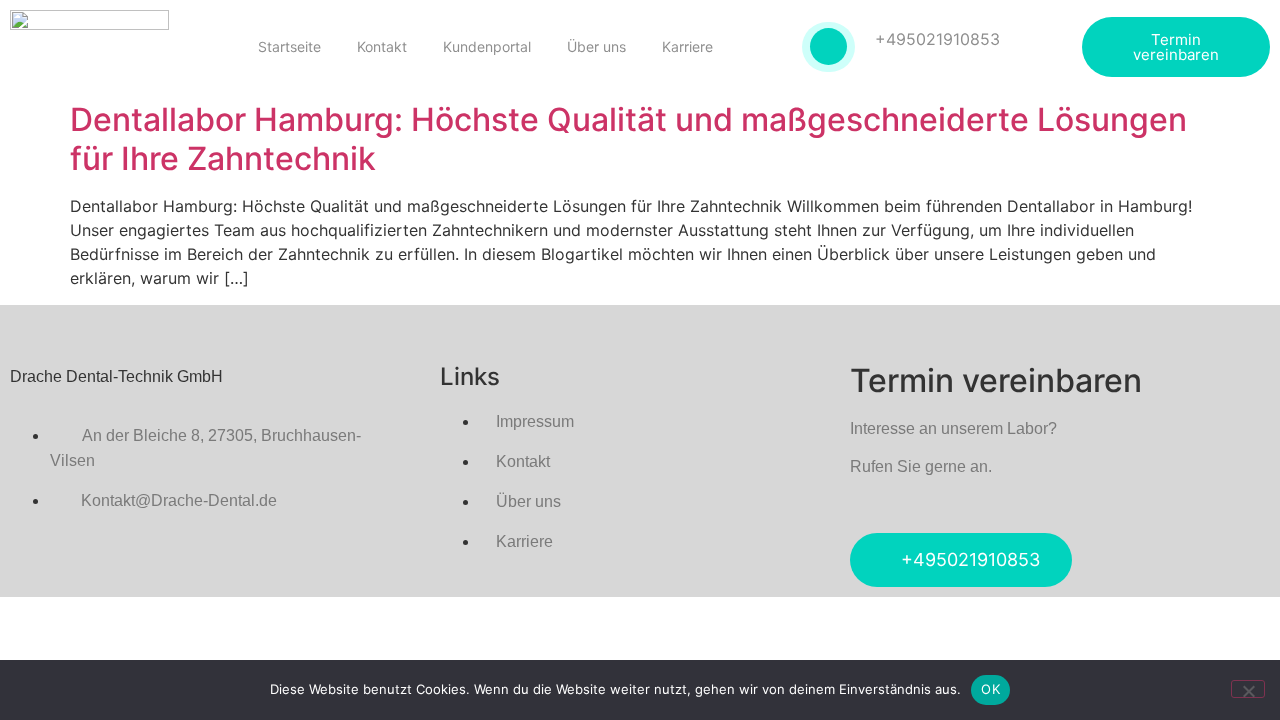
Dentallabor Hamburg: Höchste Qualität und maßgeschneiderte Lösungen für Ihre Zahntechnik (628, 138)
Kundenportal (487, 46)
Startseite (289, 46)
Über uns (596, 46)
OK (990, 689)
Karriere (687, 46)
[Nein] (1248, 689)
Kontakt (382, 46)
